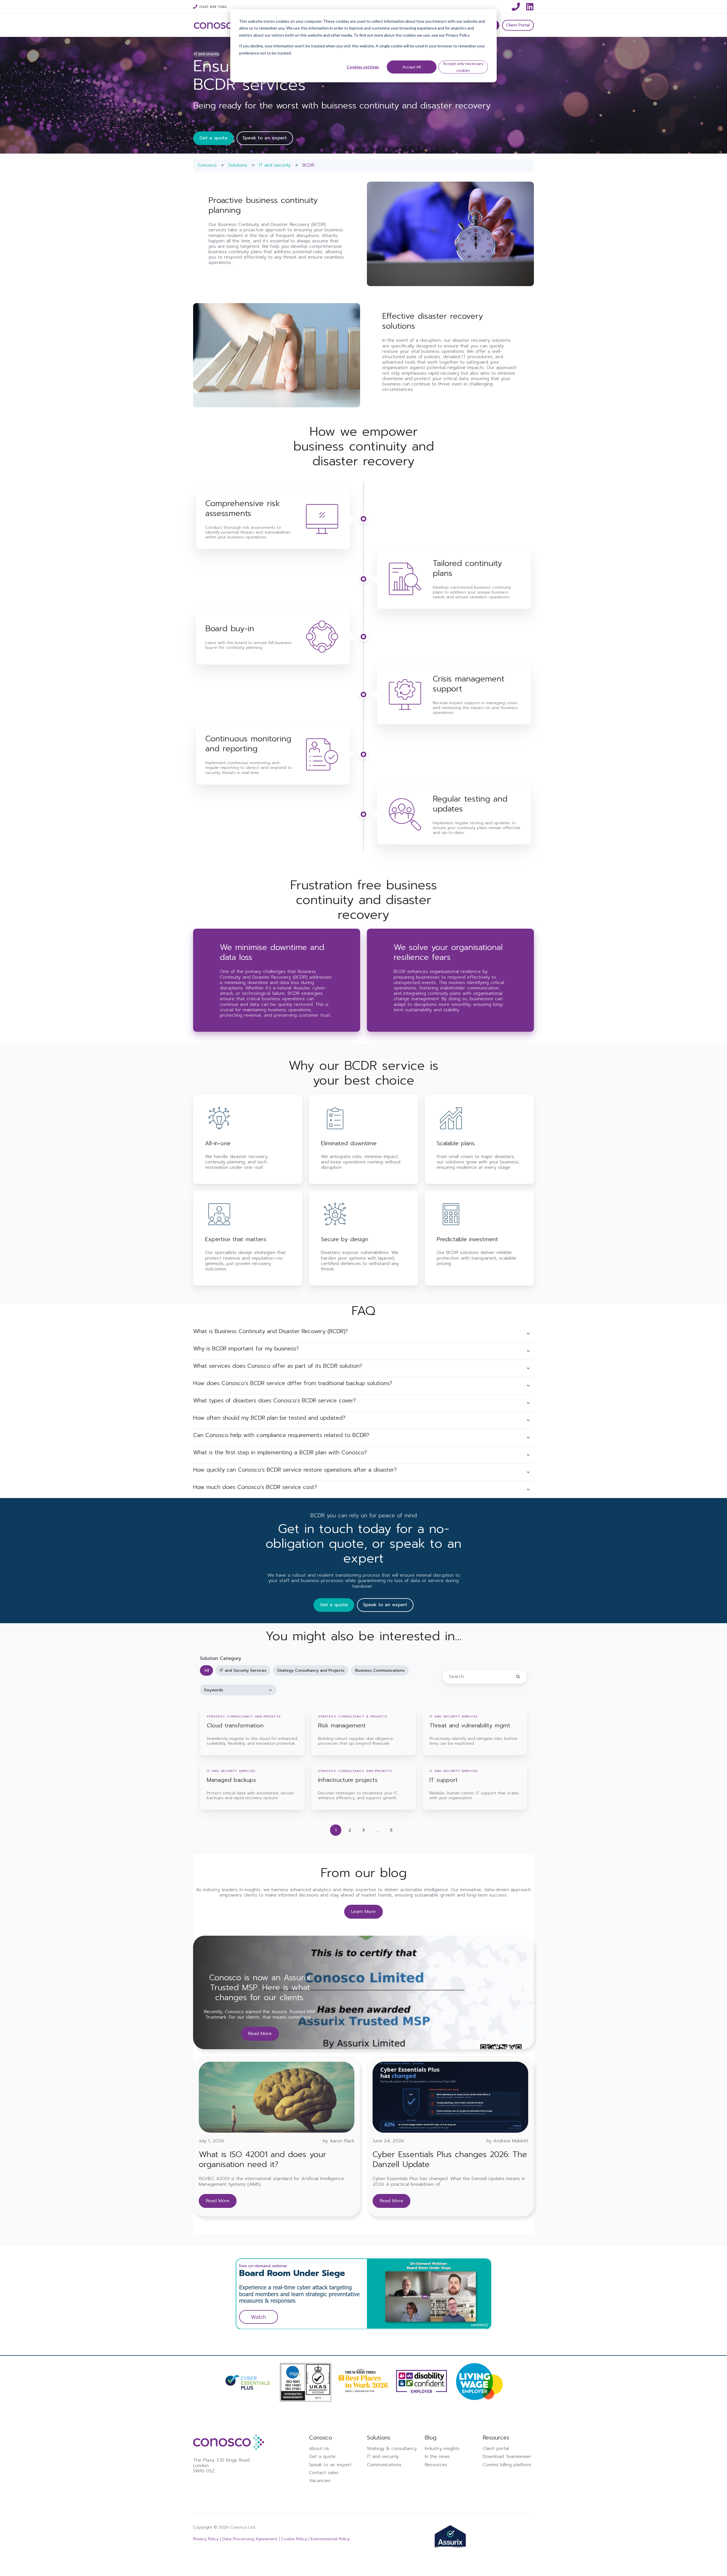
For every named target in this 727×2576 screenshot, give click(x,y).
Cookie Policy (294, 2539)
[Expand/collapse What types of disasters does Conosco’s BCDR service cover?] (528, 1403)
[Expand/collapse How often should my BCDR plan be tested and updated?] (528, 1420)
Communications (384, 2465)
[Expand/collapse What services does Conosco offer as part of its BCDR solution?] (528, 1368)
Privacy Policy (207, 2539)
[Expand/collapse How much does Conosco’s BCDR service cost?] (528, 1490)
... (377, 1830)
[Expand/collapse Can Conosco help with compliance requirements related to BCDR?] (528, 1438)
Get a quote (213, 138)
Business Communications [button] (380, 1670)
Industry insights (442, 2449)
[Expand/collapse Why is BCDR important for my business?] (528, 1351)
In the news (437, 2457)
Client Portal (518, 25)
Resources (436, 2465)
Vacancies (320, 2481)
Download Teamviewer (507, 2457)
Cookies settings (363, 67)
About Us (319, 2449)
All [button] (207, 1670)
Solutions (238, 165)
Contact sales (324, 2473)
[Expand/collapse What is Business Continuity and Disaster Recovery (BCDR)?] (528, 1334)
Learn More (363, 1912)
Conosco (207, 165)
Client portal (496, 2449)
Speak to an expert (265, 138)
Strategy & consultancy (392, 2449)
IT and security (275, 165)
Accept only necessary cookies (463, 67)
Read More (260, 2034)
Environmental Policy (330, 2539)
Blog (431, 2438)
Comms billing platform (507, 2465)
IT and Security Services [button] (243, 1670)
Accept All (412, 67)
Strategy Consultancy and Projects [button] (311, 1670)
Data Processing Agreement (249, 2539)
